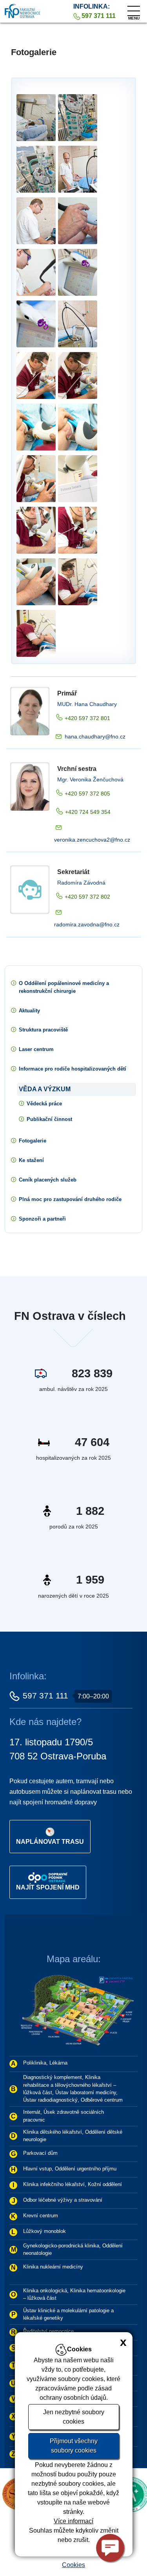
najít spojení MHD (48, 1887)
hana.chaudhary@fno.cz (95, 737)
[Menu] (134, 9)
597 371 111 (45, 1696)
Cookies (73, 2565)
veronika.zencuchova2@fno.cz (92, 840)
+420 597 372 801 (87, 718)
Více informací (73, 2521)
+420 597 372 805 (87, 794)
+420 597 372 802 (87, 897)
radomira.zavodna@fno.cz (87, 924)
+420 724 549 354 (88, 812)
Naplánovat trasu (50, 1842)
